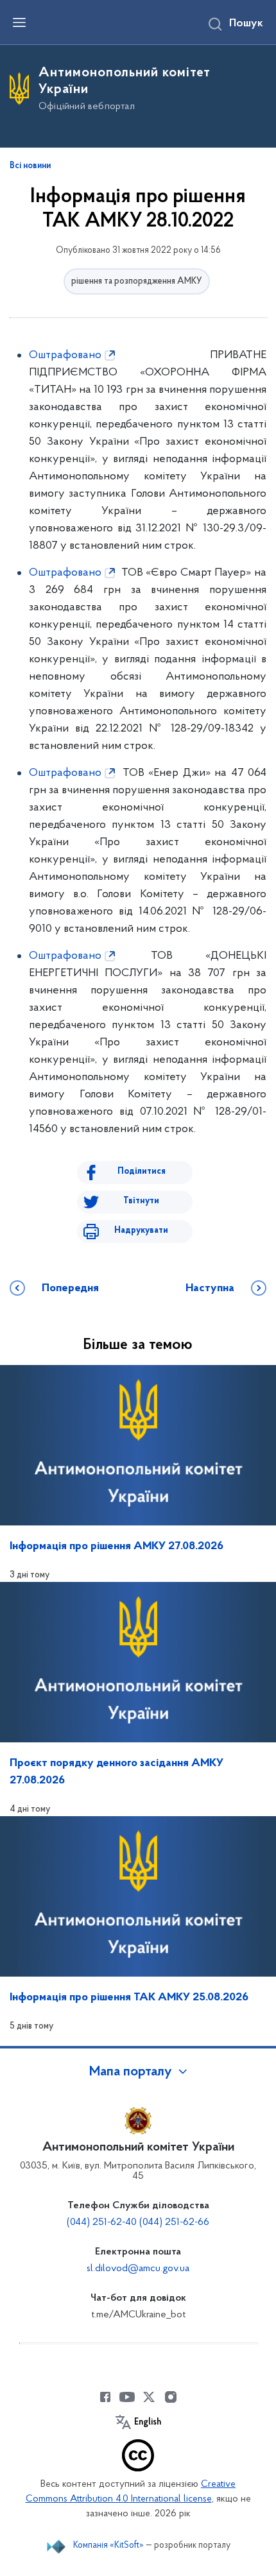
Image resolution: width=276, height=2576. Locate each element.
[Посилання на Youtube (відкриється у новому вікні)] (127, 2397)
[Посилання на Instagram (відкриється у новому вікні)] (171, 2397)
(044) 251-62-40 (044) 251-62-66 (138, 2222)
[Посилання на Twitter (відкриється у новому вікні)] (149, 2397)
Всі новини (30, 166)
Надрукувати (141, 1231)
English (148, 2423)
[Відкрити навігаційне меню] (19, 22)
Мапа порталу (131, 2072)
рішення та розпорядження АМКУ (137, 281)
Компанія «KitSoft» (108, 2546)
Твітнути (141, 1201)
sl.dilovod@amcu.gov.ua (138, 2269)
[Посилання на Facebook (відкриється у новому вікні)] (105, 2397)
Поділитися (142, 1172)
